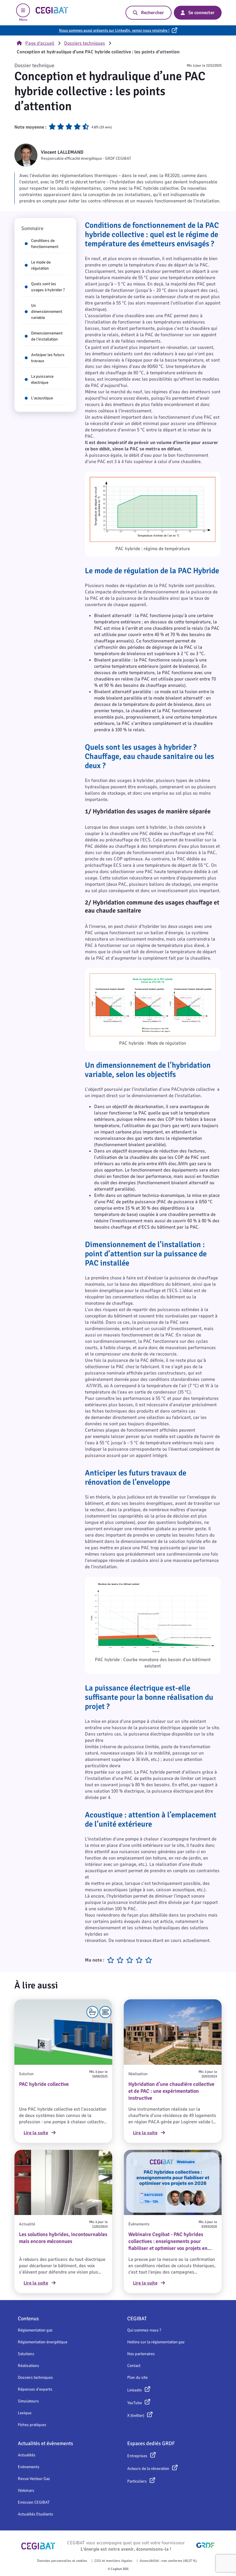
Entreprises (137, 2456)
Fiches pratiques (32, 2425)
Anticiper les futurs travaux (48, 358)
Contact (134, 2366)
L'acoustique (42, 398)
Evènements (29, 2467)
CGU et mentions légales (113, 2561)
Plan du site (137, 2377)
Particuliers (137, 2481)
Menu (23, 20)
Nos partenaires (141, 2354)
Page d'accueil (40, 43)
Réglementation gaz (35, 2330)
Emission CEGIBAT (34, 2502)
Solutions (26, 2354)
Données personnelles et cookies (62, 2561)
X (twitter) (136, 2416)
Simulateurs (28, 2401)
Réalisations (28, 2366)
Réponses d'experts (35, 2389)
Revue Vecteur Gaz (34, 2479)
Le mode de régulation (41, 265)
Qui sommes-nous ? (144, 2330)
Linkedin (135, 2390)
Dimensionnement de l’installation (47, 336)
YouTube (135, 2403)
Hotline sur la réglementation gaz (156, 2342)
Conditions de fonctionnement (45, 244)
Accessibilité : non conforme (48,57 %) (168, 2561)
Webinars (26, 2491)
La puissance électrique (42, 379)
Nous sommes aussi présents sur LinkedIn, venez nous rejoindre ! (114, 30)
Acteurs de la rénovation (148, 2469)
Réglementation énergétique (43, 2342)
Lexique (25, 2413)
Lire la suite (36, 2133)
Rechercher (153, 13)
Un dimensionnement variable (47, 312)
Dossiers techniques (85, 43)
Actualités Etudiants (36, 2514)
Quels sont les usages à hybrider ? (48, 287)
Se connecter (201, 13)
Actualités (27, 2455)
